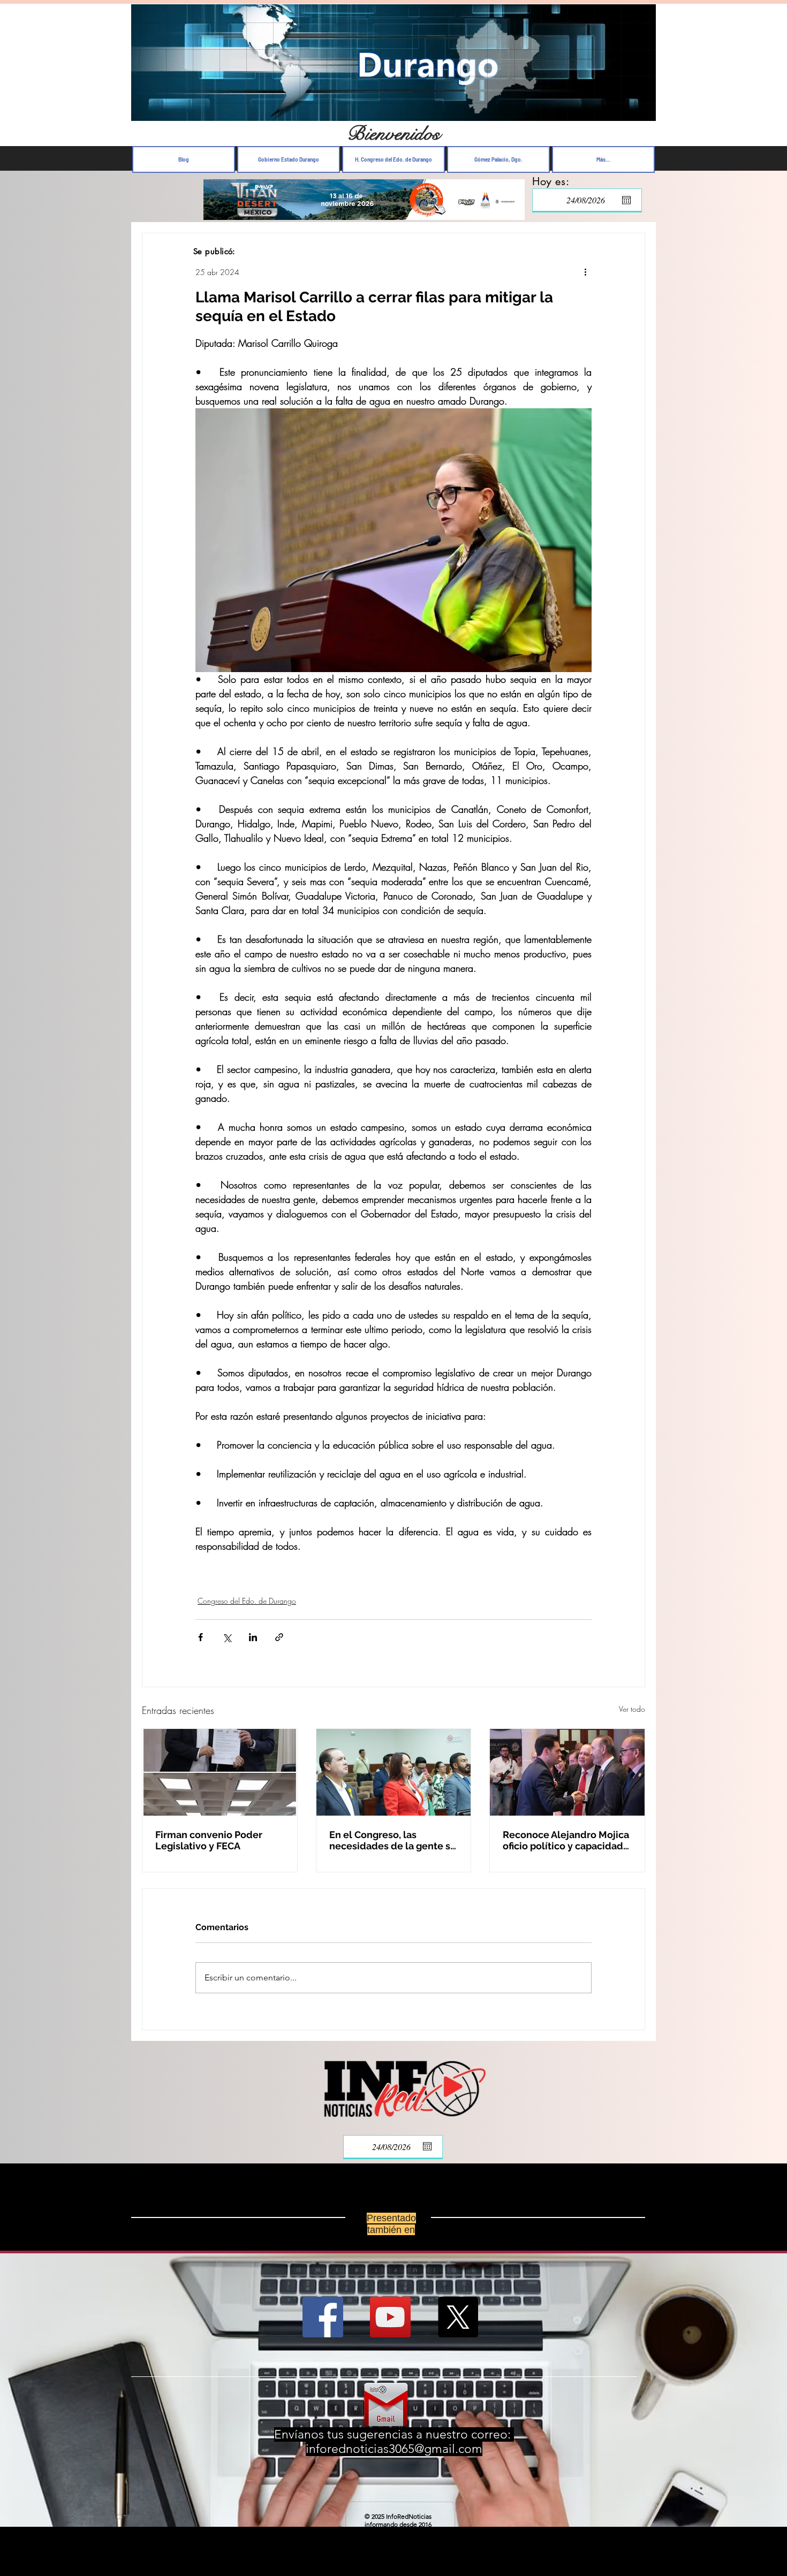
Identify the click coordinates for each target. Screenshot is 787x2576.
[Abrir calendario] (626, 200)
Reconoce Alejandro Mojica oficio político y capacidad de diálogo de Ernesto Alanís (566, 1840)
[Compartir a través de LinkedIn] (253, 1637)
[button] (642, 110)
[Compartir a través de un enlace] (279, 1637)
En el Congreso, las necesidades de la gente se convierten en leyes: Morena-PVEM (393, 1840)
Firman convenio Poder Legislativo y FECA (209, 1840)
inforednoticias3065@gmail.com (394, 2449)
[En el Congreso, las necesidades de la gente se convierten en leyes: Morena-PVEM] (394, 1772)
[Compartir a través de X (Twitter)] (227, 1637)
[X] (458, 2317)
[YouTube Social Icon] (390, 2317)
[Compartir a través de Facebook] (200, 1637)
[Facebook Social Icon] (323, 2317)
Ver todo (632, 1709)
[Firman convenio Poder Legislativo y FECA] (220, 1772)
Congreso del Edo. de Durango (247, 1601)
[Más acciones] (585, 272)
